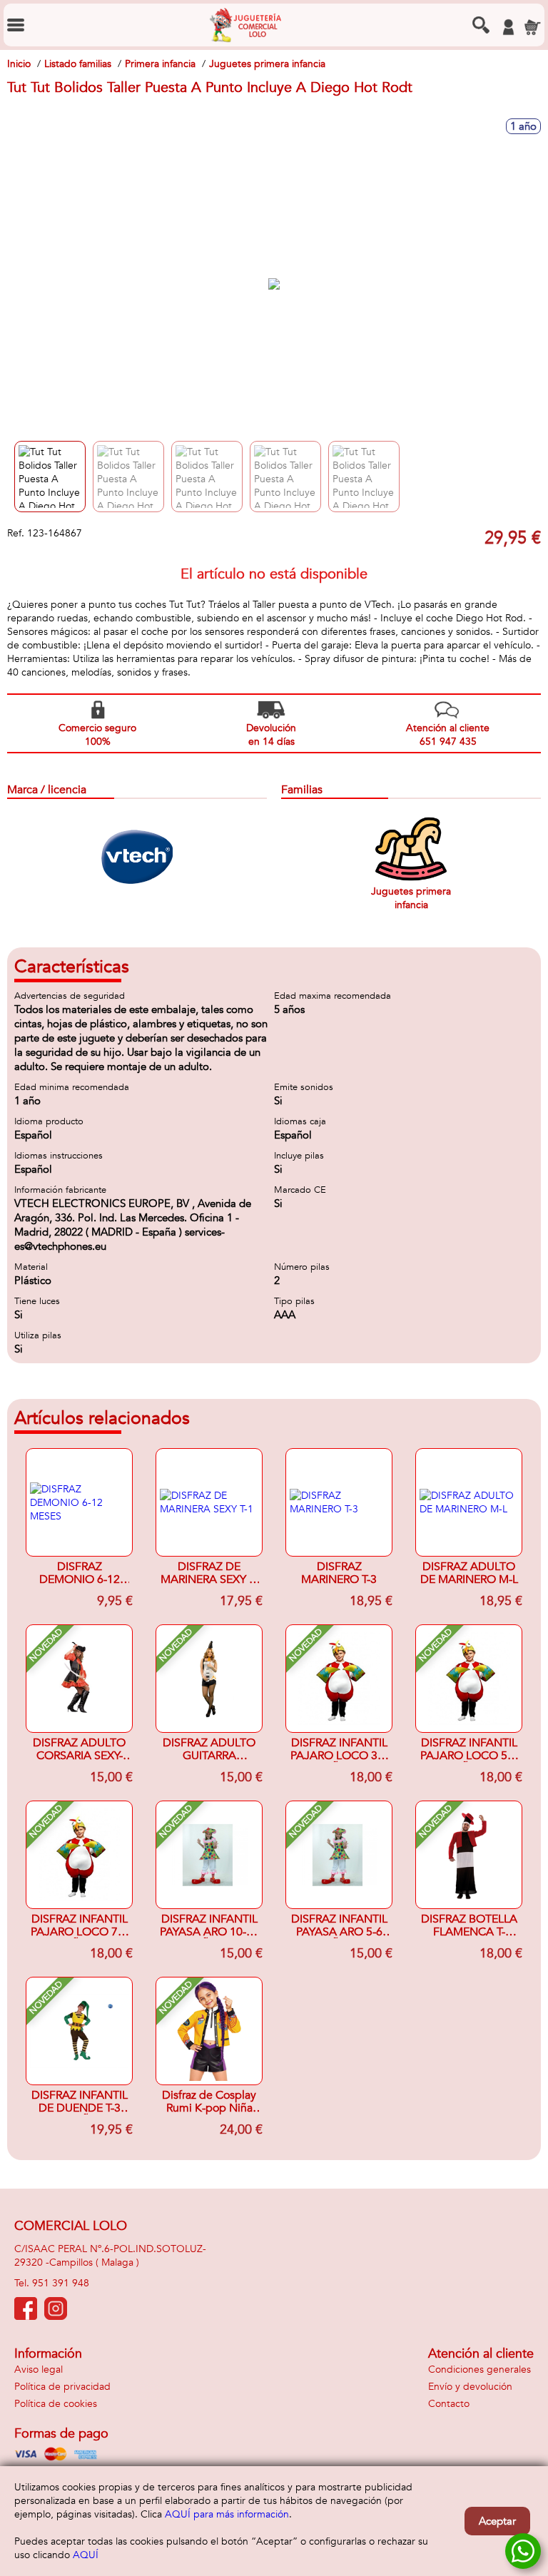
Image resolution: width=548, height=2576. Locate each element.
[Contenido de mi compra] (532, 27)
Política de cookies (56, 2404)
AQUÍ (86, 2555)
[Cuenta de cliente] (508, 27)
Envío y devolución (470, 2387)
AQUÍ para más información (227, 2514)
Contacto (449, 2404)
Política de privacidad (62, 2387)
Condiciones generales (479, 2369)
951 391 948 (61, 2283)
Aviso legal (39, 2369)
